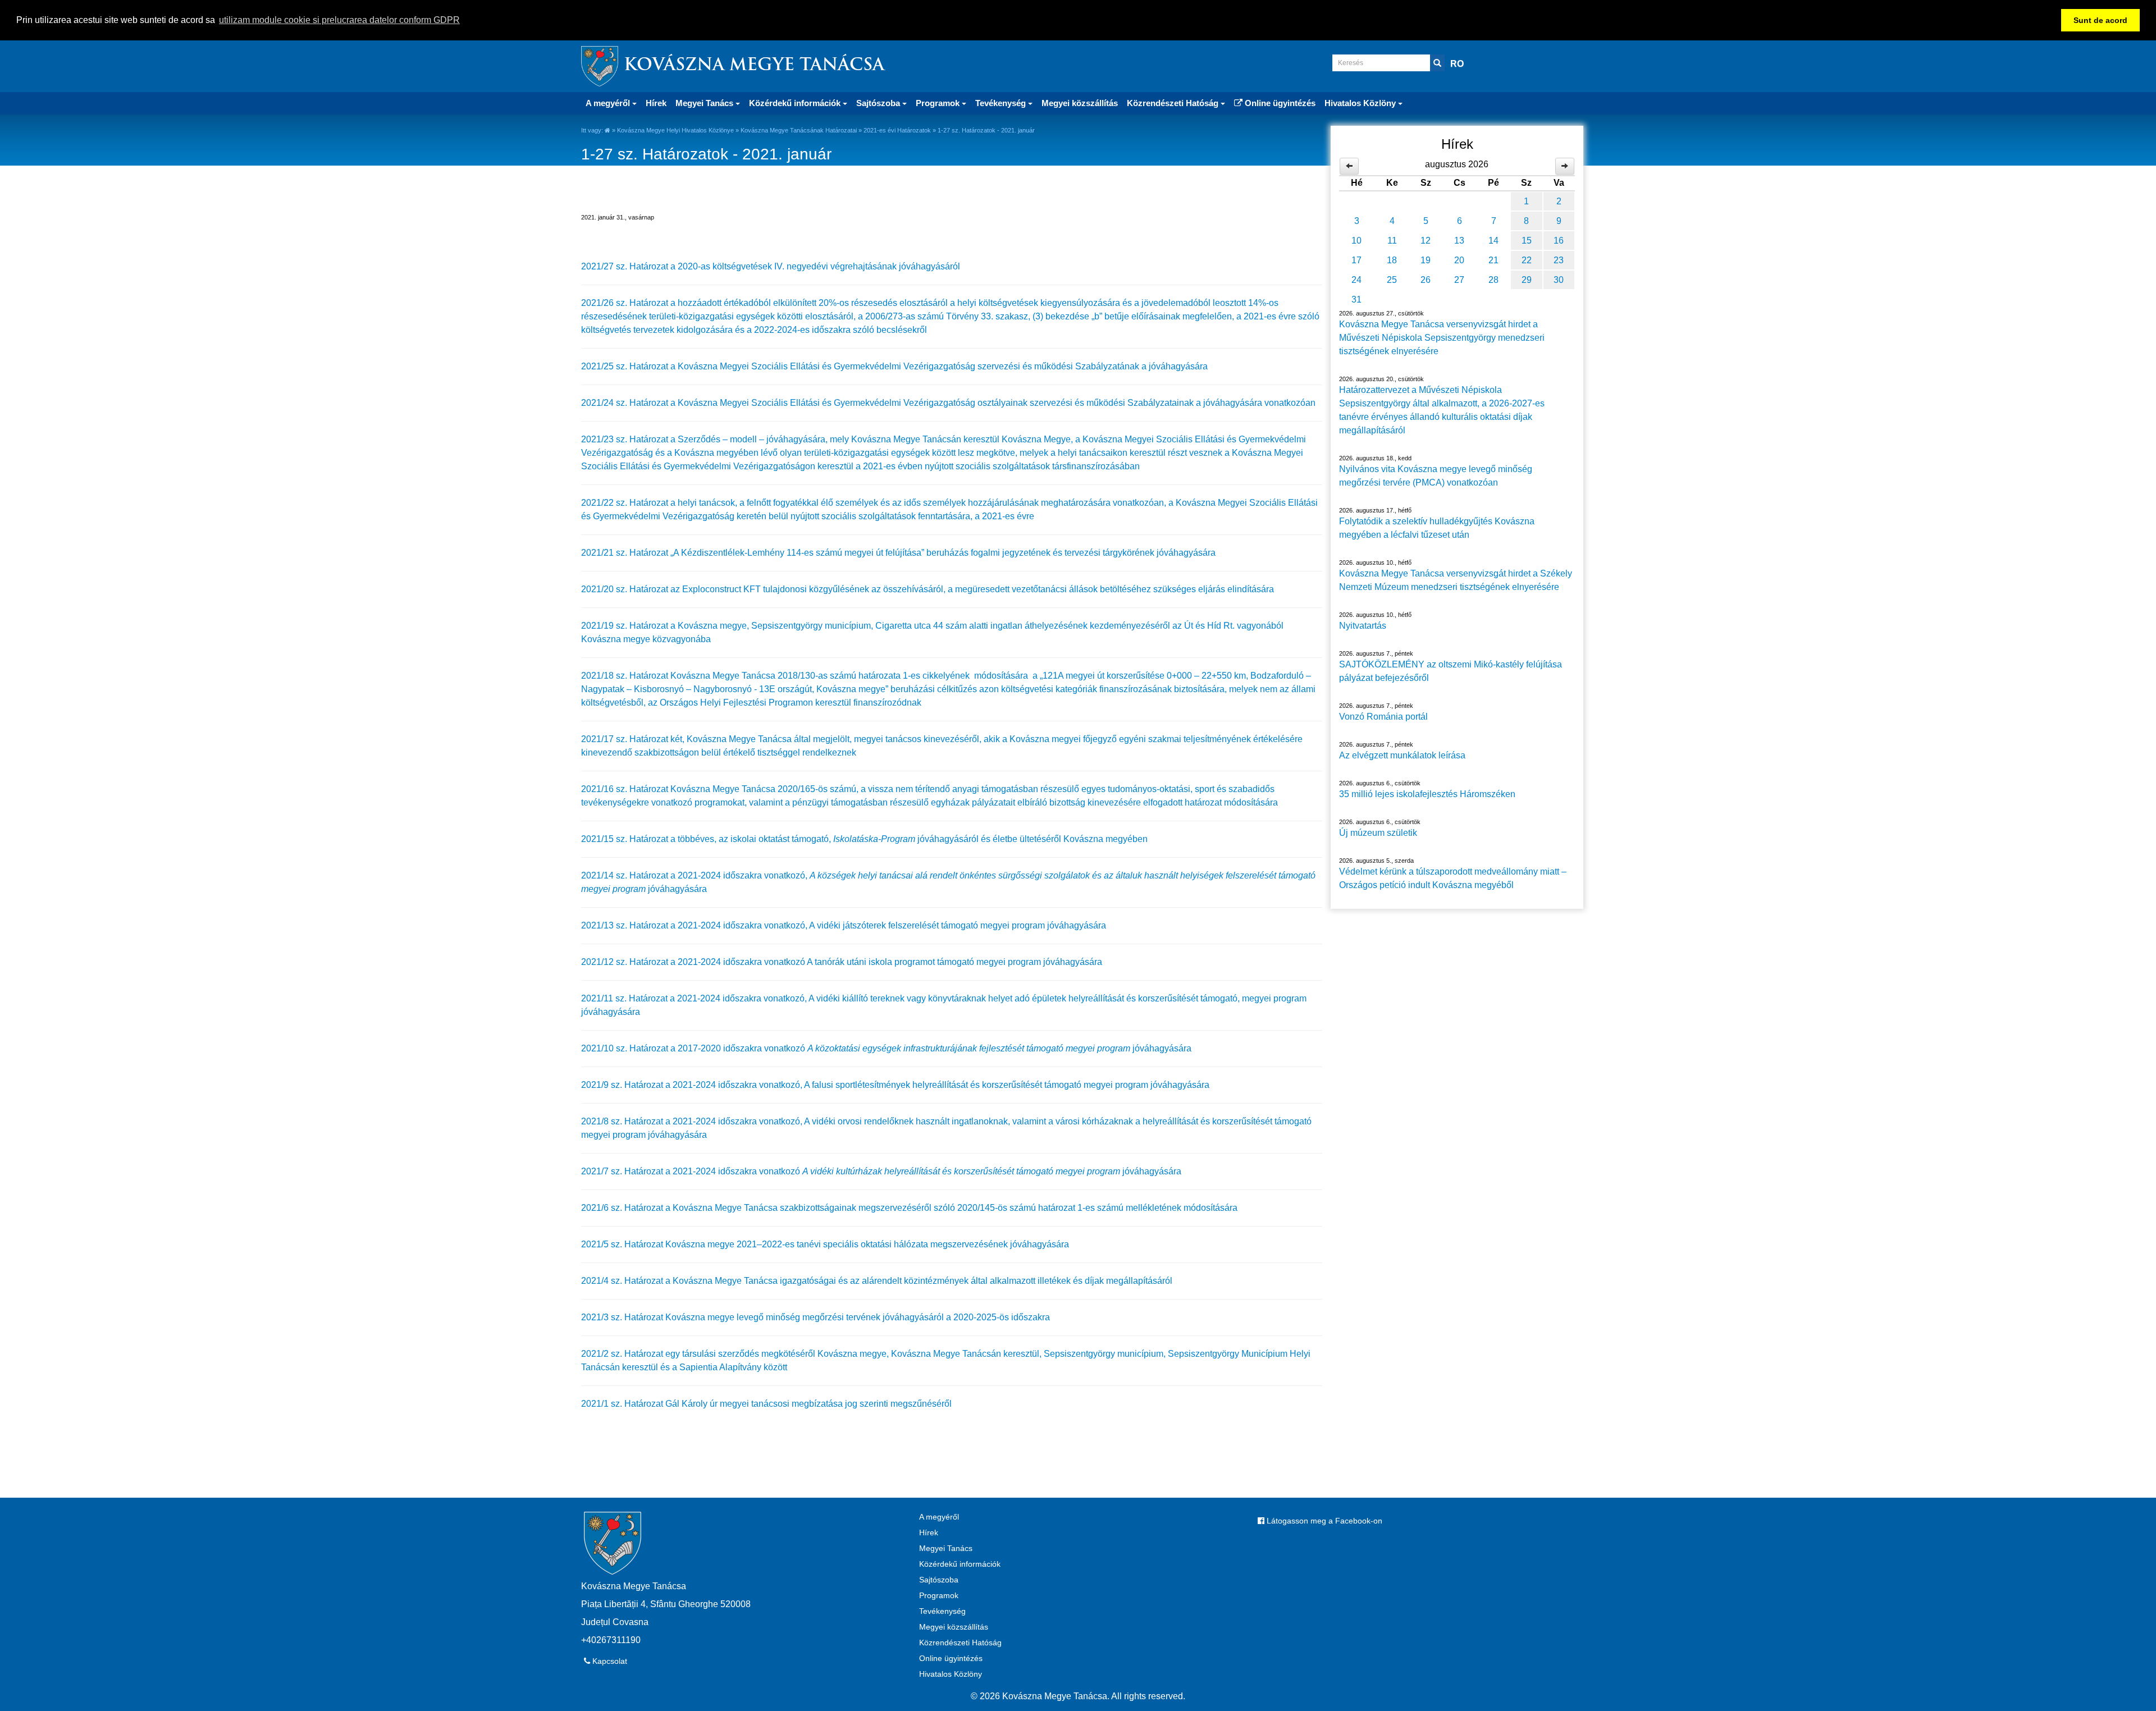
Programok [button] (939, 103)
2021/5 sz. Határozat (623, 1244)
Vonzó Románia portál (1383, 717)
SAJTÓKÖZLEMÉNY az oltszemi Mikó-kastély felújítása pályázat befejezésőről (1451, 671)
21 (1493, 260)
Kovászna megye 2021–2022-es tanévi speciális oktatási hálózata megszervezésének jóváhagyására (867, 1244)
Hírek (656, 103)
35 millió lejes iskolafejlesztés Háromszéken (1427, 794)
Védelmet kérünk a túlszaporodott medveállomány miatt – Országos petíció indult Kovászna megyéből (1453, 878)
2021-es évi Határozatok (897, 130)
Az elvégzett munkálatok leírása (1402, 755)
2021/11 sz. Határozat (625, 998)
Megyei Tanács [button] (705, 103)
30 (1559, 280)
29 (1527, 280)
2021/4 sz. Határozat (623, 1281)
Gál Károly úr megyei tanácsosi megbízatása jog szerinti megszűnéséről (808, 1404)
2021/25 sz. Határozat (626, 366)
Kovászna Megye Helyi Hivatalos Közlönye (675, 130)
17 (1356, 260)
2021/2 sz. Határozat (623, 1354)
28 (1493, 280)
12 (1426, 241)
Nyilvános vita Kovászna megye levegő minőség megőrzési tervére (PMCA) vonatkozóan (1436, 476)
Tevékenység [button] (1002, 103)
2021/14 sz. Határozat (626, 875)
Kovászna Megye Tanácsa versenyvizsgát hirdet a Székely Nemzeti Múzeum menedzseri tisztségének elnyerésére (1456, 580)
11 (1392, 241)
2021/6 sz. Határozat (623, 1208)
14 (1493, 241)
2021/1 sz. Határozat (623, 1404)
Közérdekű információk (960, 1564)
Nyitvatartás (1363, 626)
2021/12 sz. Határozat (626, 962)
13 (1459, 241)
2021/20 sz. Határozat (626, 589)
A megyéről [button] (609, 103)
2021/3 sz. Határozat (623, 1317)
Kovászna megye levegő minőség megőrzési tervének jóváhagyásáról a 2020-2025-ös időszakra (858, 1317)
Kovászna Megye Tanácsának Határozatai (799, 130)
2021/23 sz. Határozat (625, 439)
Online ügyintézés (1279, 103)
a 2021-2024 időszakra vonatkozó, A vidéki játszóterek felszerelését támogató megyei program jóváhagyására (888, 925)
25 (1392, 280)
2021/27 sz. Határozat (626, 266)
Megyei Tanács (946, 1548)
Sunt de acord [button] (2100, 20)
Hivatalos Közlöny (951, 1674)
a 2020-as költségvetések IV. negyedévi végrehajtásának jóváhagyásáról (815, 266)
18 (1392, 260)
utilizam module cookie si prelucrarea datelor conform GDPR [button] (339, 20)
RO (1457, 64)
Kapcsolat (609, 1661)
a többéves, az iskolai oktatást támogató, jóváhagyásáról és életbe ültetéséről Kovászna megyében (909, 839)
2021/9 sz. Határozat (623, 1085)
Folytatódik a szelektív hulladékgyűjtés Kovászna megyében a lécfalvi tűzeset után (1437, 528)
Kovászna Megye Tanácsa (754, 66)
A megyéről (939, 1517)
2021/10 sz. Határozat (626, 1048)
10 (1356, 241)
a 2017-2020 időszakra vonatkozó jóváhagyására (931, 1048)
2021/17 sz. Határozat (626, 739)
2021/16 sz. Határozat (626, 789)
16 (1559, 241)
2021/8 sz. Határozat (623, 1121)
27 (1459, 280)
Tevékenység (942, 1611)
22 (1527, 260)
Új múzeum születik (1378, 833)
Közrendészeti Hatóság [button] (1174, 103)
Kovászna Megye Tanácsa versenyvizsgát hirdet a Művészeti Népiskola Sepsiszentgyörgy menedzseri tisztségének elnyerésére (1442, 338)
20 (1459, 260)
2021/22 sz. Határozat (626, 503)
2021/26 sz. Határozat (626, 303)
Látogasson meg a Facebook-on (1323, 1521)
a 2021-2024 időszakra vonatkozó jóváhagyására (923, 1171)
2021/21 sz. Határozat (626, 553)
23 (1559, 260)
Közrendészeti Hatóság (960, 1643)
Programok (939, 1595)
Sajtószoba (939, 1580)
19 (1426, 260)
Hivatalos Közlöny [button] (1361, 103)
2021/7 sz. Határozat (623, 1171)
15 (1527, 241)
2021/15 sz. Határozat (626, 839)
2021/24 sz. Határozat (625, 403)
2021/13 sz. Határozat (626, 925)
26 (1426, 280)
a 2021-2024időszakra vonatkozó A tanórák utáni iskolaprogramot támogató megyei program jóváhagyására (886, 962)
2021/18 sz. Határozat (626, 676)
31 (1356, 299)
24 (1356, 280)
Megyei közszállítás (1080, 103)
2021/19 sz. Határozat (626, 626)
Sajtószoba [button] (879, 103)
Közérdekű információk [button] (796, 103)
